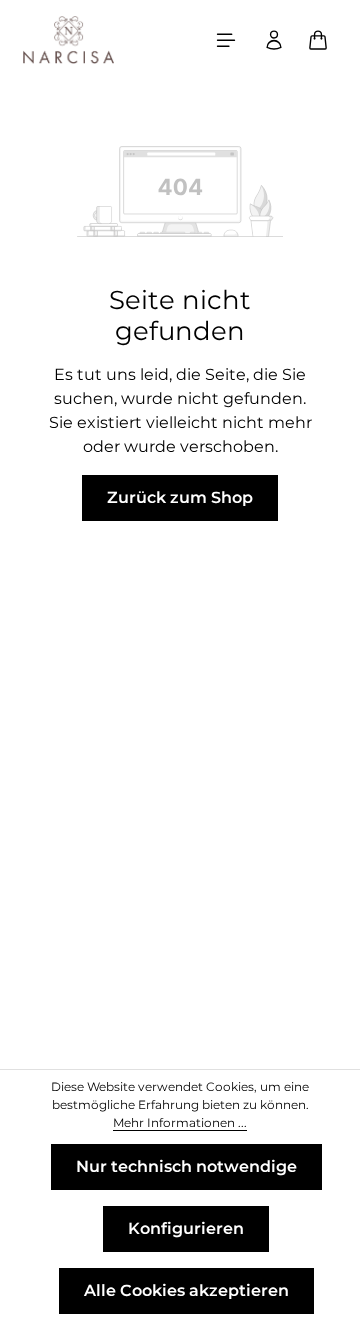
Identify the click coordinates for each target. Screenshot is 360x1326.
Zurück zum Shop (180, 497)
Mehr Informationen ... (180, 1122)
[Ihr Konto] (274, 40)
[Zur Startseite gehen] (69, 40)
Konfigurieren (186, 1228)
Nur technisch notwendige (186, 1166)
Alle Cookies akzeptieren (186, 1290)
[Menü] (226, 40)
